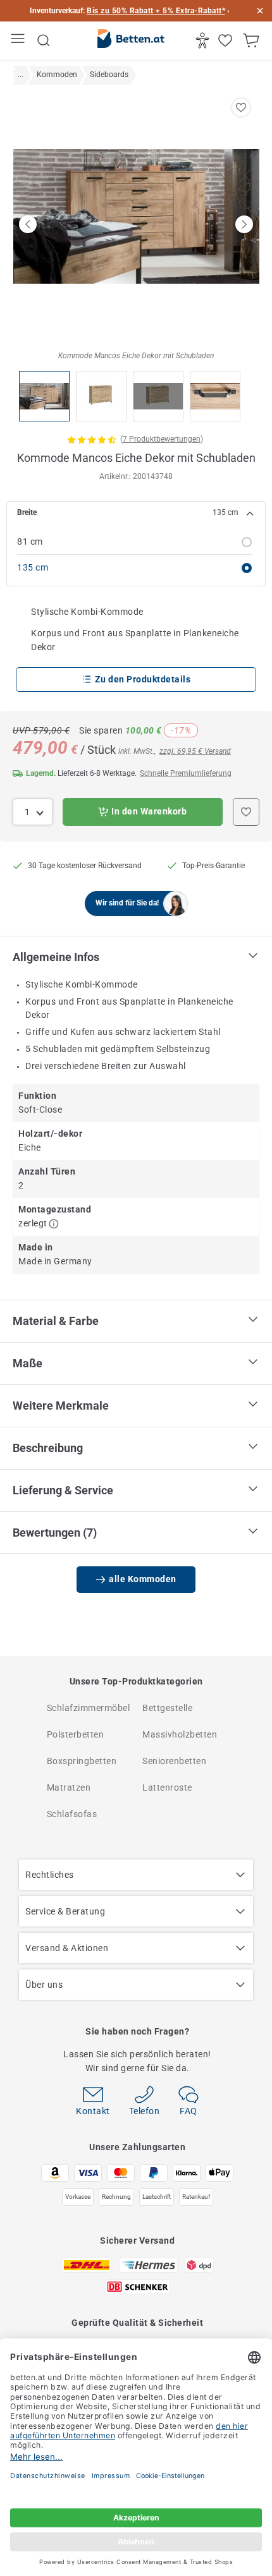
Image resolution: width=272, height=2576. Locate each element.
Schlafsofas (72, 1814)
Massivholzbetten (180, 1734)
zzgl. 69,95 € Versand (195, 751)
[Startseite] (131, 41)
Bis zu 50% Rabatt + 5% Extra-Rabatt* (156, 11)
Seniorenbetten (174, 1761)
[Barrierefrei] (204, 40)
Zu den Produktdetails (143, 679)
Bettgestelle (167, 1708)
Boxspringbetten (82, 1761)
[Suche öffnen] (44, 40)
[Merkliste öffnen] (227, 40)
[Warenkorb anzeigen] (253, 40)
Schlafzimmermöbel (89, 1708)
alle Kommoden (143, 1579)
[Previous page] (28, 224)
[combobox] (33, 812)
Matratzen (69, 1787)
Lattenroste (167, 1787)
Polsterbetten (76, 1734)
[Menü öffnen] (19, 41)
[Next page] (244, 224)
